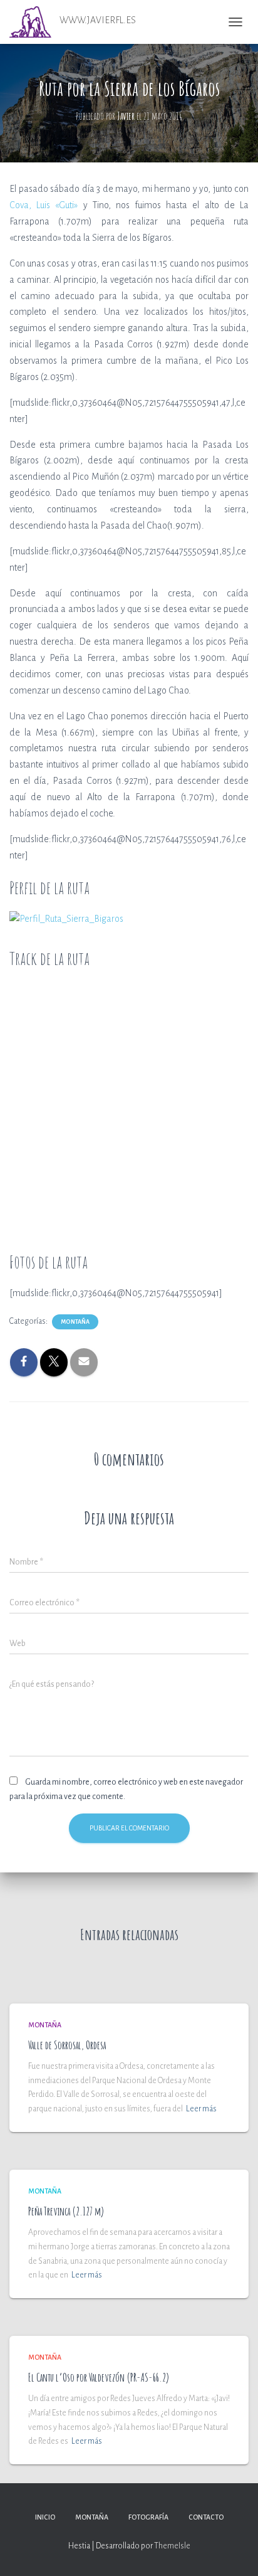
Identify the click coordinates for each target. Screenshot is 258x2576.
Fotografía (148, 2517)
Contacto (206, 2517)
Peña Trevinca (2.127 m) (66, 2211)
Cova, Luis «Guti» (44, 205)
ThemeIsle (172, 2546)
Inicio (45, 2517)
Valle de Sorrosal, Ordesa (67, 2045)
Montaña (75, 1322)
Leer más (201, 2109)
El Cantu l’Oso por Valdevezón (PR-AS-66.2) (99, 2377)
